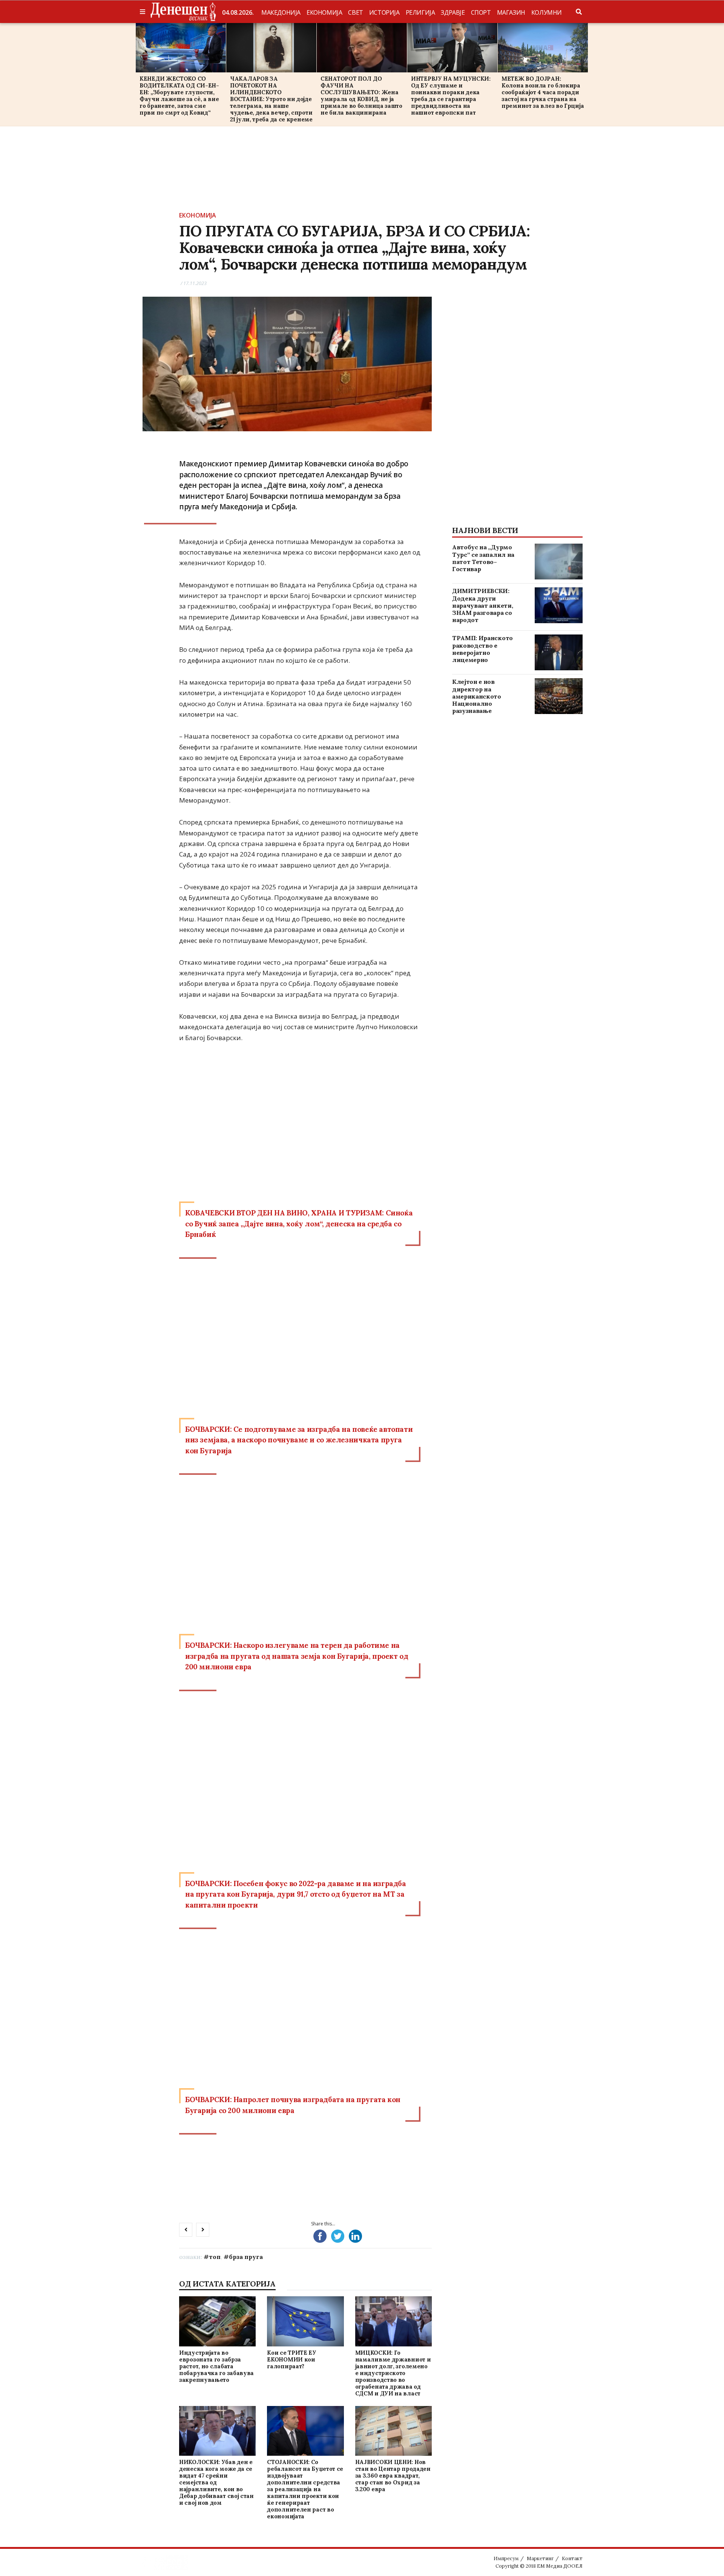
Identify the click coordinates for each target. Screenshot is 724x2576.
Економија (324, 12)
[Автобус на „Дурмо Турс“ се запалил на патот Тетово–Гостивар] (559, 562)
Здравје (453, 12)
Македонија (281, 12)
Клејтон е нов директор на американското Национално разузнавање (477, 696)
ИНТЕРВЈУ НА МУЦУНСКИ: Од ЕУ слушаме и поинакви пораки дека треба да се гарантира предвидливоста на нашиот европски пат (451, 96)
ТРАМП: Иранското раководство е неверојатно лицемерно (482, 649)
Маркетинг (540, 2558)
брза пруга (246, 2257)
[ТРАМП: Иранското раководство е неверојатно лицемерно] (559, 652)
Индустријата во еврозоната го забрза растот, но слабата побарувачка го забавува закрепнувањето (216, 2366)
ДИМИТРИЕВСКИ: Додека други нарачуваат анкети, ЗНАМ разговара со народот (482, 605)
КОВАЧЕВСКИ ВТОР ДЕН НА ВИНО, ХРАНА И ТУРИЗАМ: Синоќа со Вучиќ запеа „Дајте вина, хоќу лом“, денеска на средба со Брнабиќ (299, 1224)
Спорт (481, 12)
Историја (384, 12)
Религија (420, 12)
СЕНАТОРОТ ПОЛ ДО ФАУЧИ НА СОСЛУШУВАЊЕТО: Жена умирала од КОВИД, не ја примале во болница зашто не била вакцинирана (361, 96)
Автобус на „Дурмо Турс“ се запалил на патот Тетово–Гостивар (483, 558)
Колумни (547, 12)
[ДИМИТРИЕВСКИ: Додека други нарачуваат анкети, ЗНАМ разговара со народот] (559, 605)
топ (215, 2257)
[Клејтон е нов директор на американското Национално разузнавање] (559, 696)
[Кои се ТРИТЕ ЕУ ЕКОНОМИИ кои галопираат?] (305, 2321)
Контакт (572, 2558)
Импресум (506, 2558)
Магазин (511, 12)
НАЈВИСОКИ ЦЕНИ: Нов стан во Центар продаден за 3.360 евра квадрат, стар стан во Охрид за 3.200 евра (393, 2476)
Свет (355, 12)
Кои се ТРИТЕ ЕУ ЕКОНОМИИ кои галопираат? (292, 2359)
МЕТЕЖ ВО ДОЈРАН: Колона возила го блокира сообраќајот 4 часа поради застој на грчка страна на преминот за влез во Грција (543, 92)
